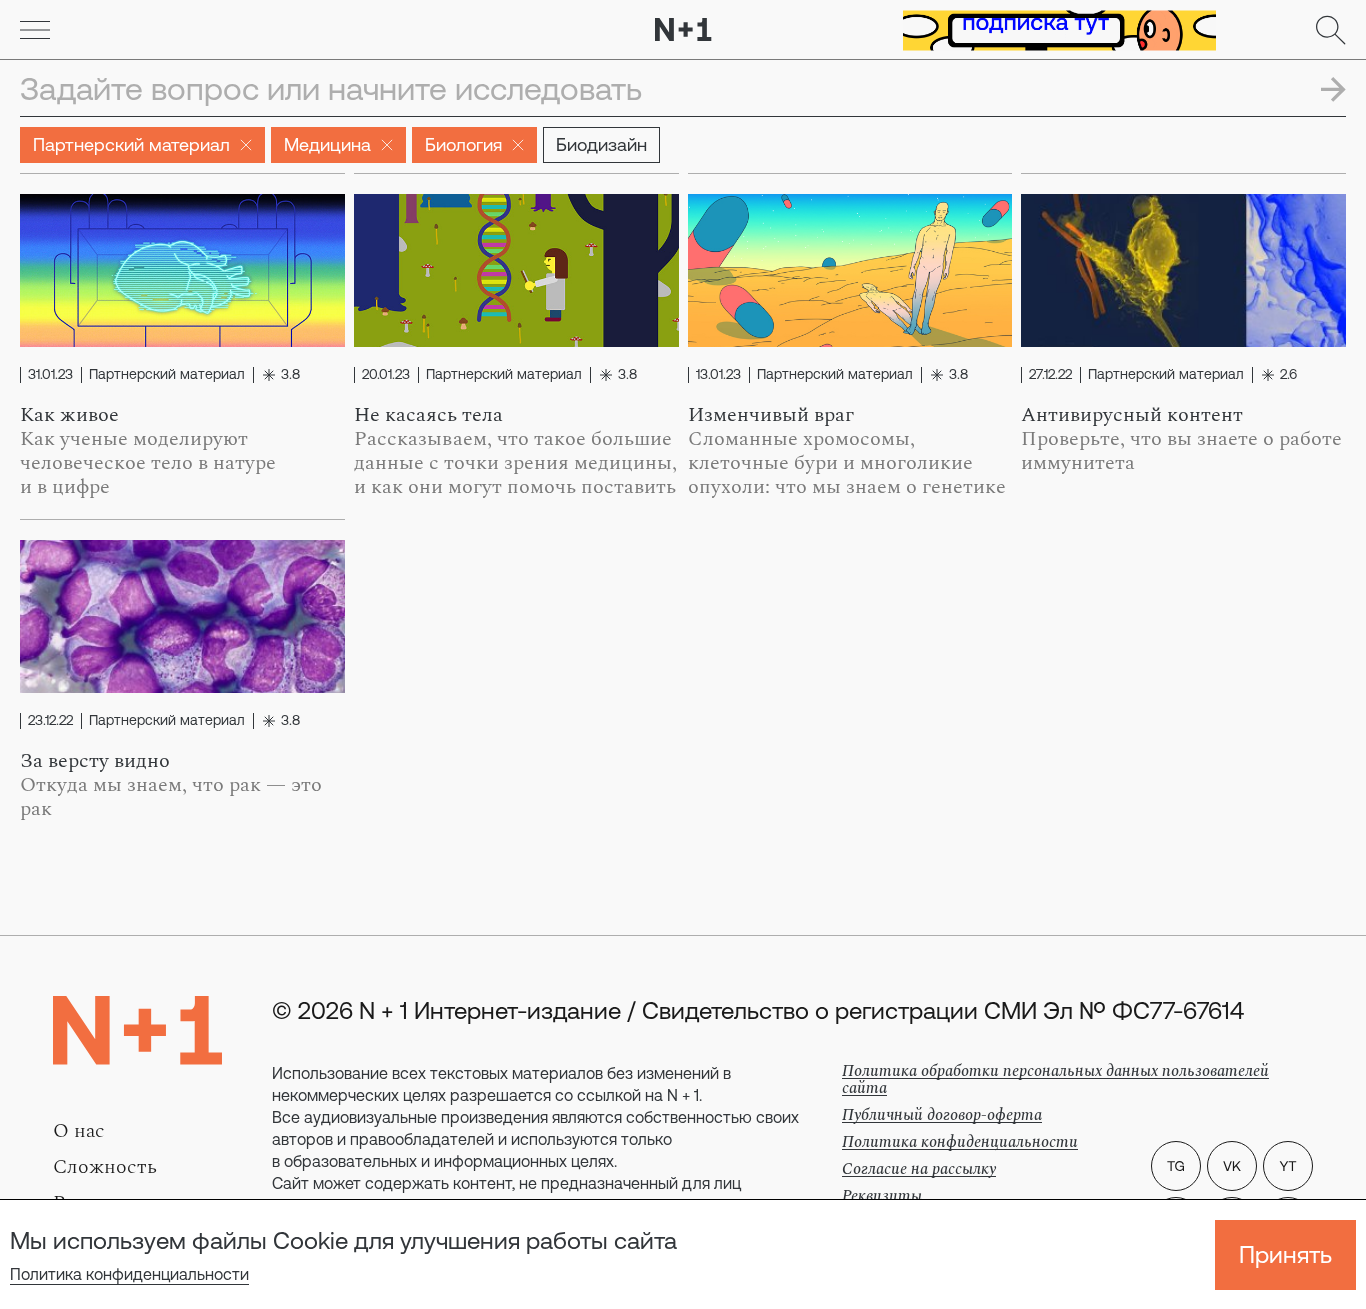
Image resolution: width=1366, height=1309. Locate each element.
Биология (463, 144)
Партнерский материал (131, 144)
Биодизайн (601, 144)
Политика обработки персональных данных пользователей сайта (1055, 1079)
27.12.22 (1050, 375)
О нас (79, 1131)
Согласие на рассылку (919, 1169)
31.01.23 (50, 375)
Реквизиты (882, 1196)
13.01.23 (718, 375)
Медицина (327, 144)
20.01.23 (386, 375)
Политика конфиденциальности (129, 1274)
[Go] (35, 30)
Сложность (105, 1167)
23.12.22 (50, 721)
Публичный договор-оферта (942, 1115)
